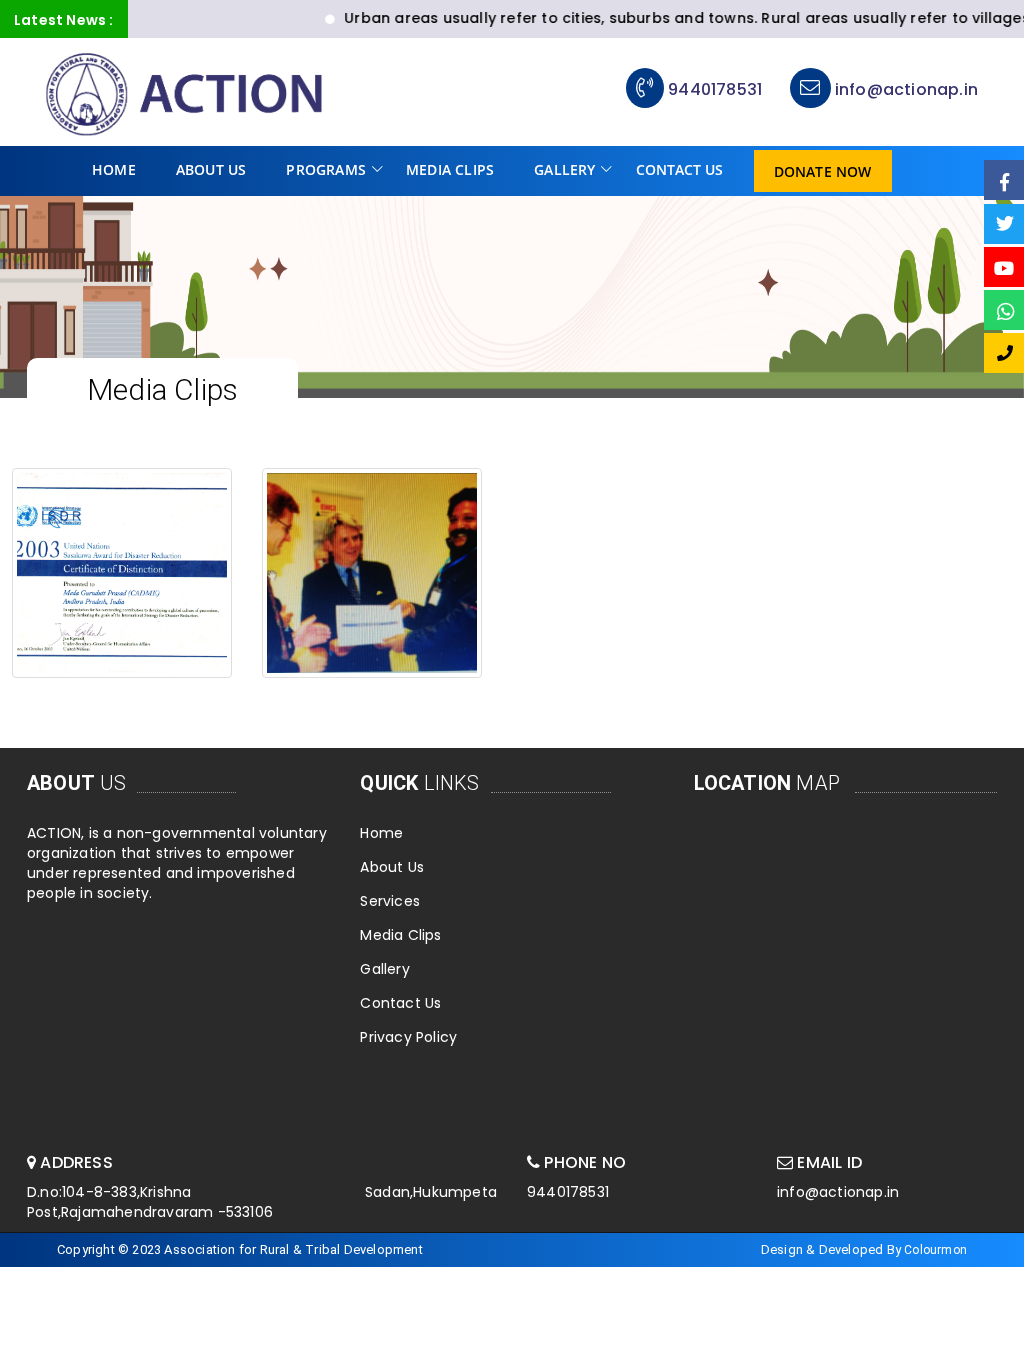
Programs (326, 169)
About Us (211, 169)
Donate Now (823, 171)
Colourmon (935, 1250)
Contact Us (680, 169)
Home (114, 169)
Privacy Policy (408, 1037)
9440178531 (715, 89)
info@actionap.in (904, 89)
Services (390, 901)
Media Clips (450, 169)
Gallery (564, 169)
